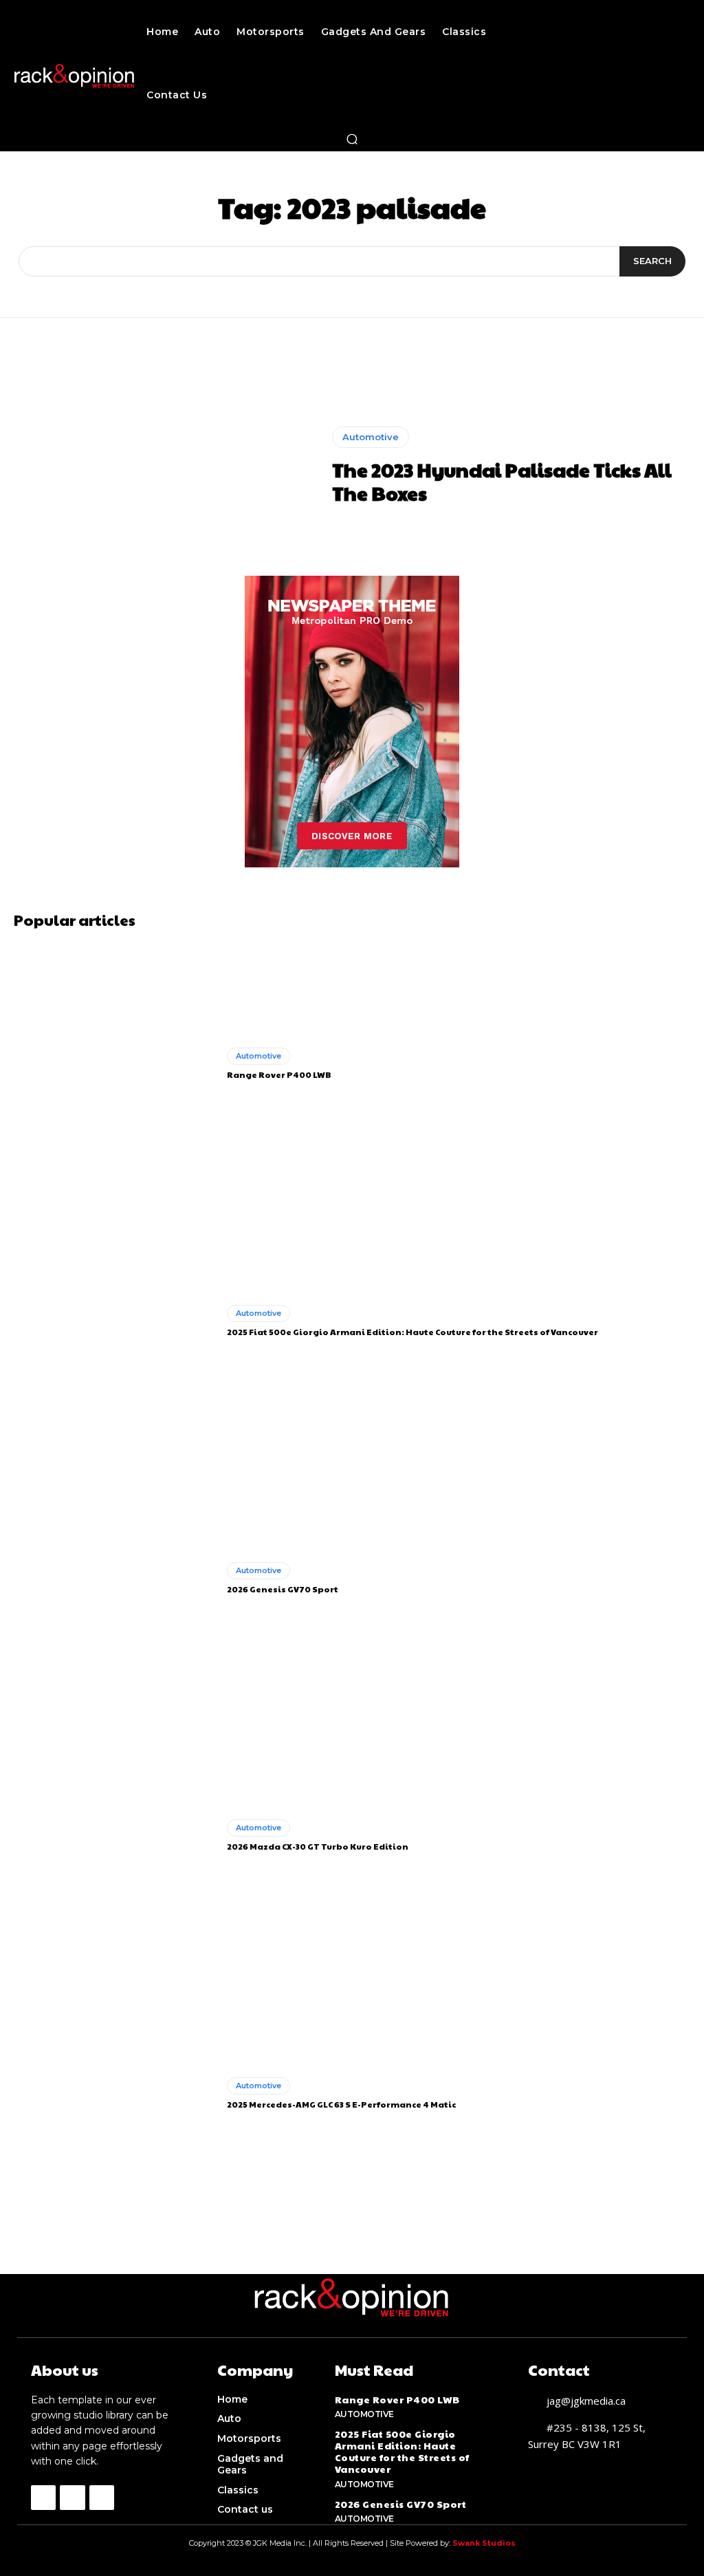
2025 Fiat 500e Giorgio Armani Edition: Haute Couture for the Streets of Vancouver (412, 1332)
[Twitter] (102, 2498)
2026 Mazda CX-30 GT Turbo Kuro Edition (318, 1846)
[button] (352, 139)
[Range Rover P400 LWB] (115, 1064)
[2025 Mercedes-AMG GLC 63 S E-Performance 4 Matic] (115, 2093)
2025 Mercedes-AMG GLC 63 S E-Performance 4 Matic (341, 2104)
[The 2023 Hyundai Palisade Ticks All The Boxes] (166, 466)
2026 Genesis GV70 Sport (283, 1589)
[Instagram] (72, 2498)
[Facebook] (43, 2498)
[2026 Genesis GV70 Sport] (115, 1579)
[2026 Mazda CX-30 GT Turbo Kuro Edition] (115, 1836)
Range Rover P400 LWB (279, 1074)
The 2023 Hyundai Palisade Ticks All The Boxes (502, 481)
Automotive (371, 437)
